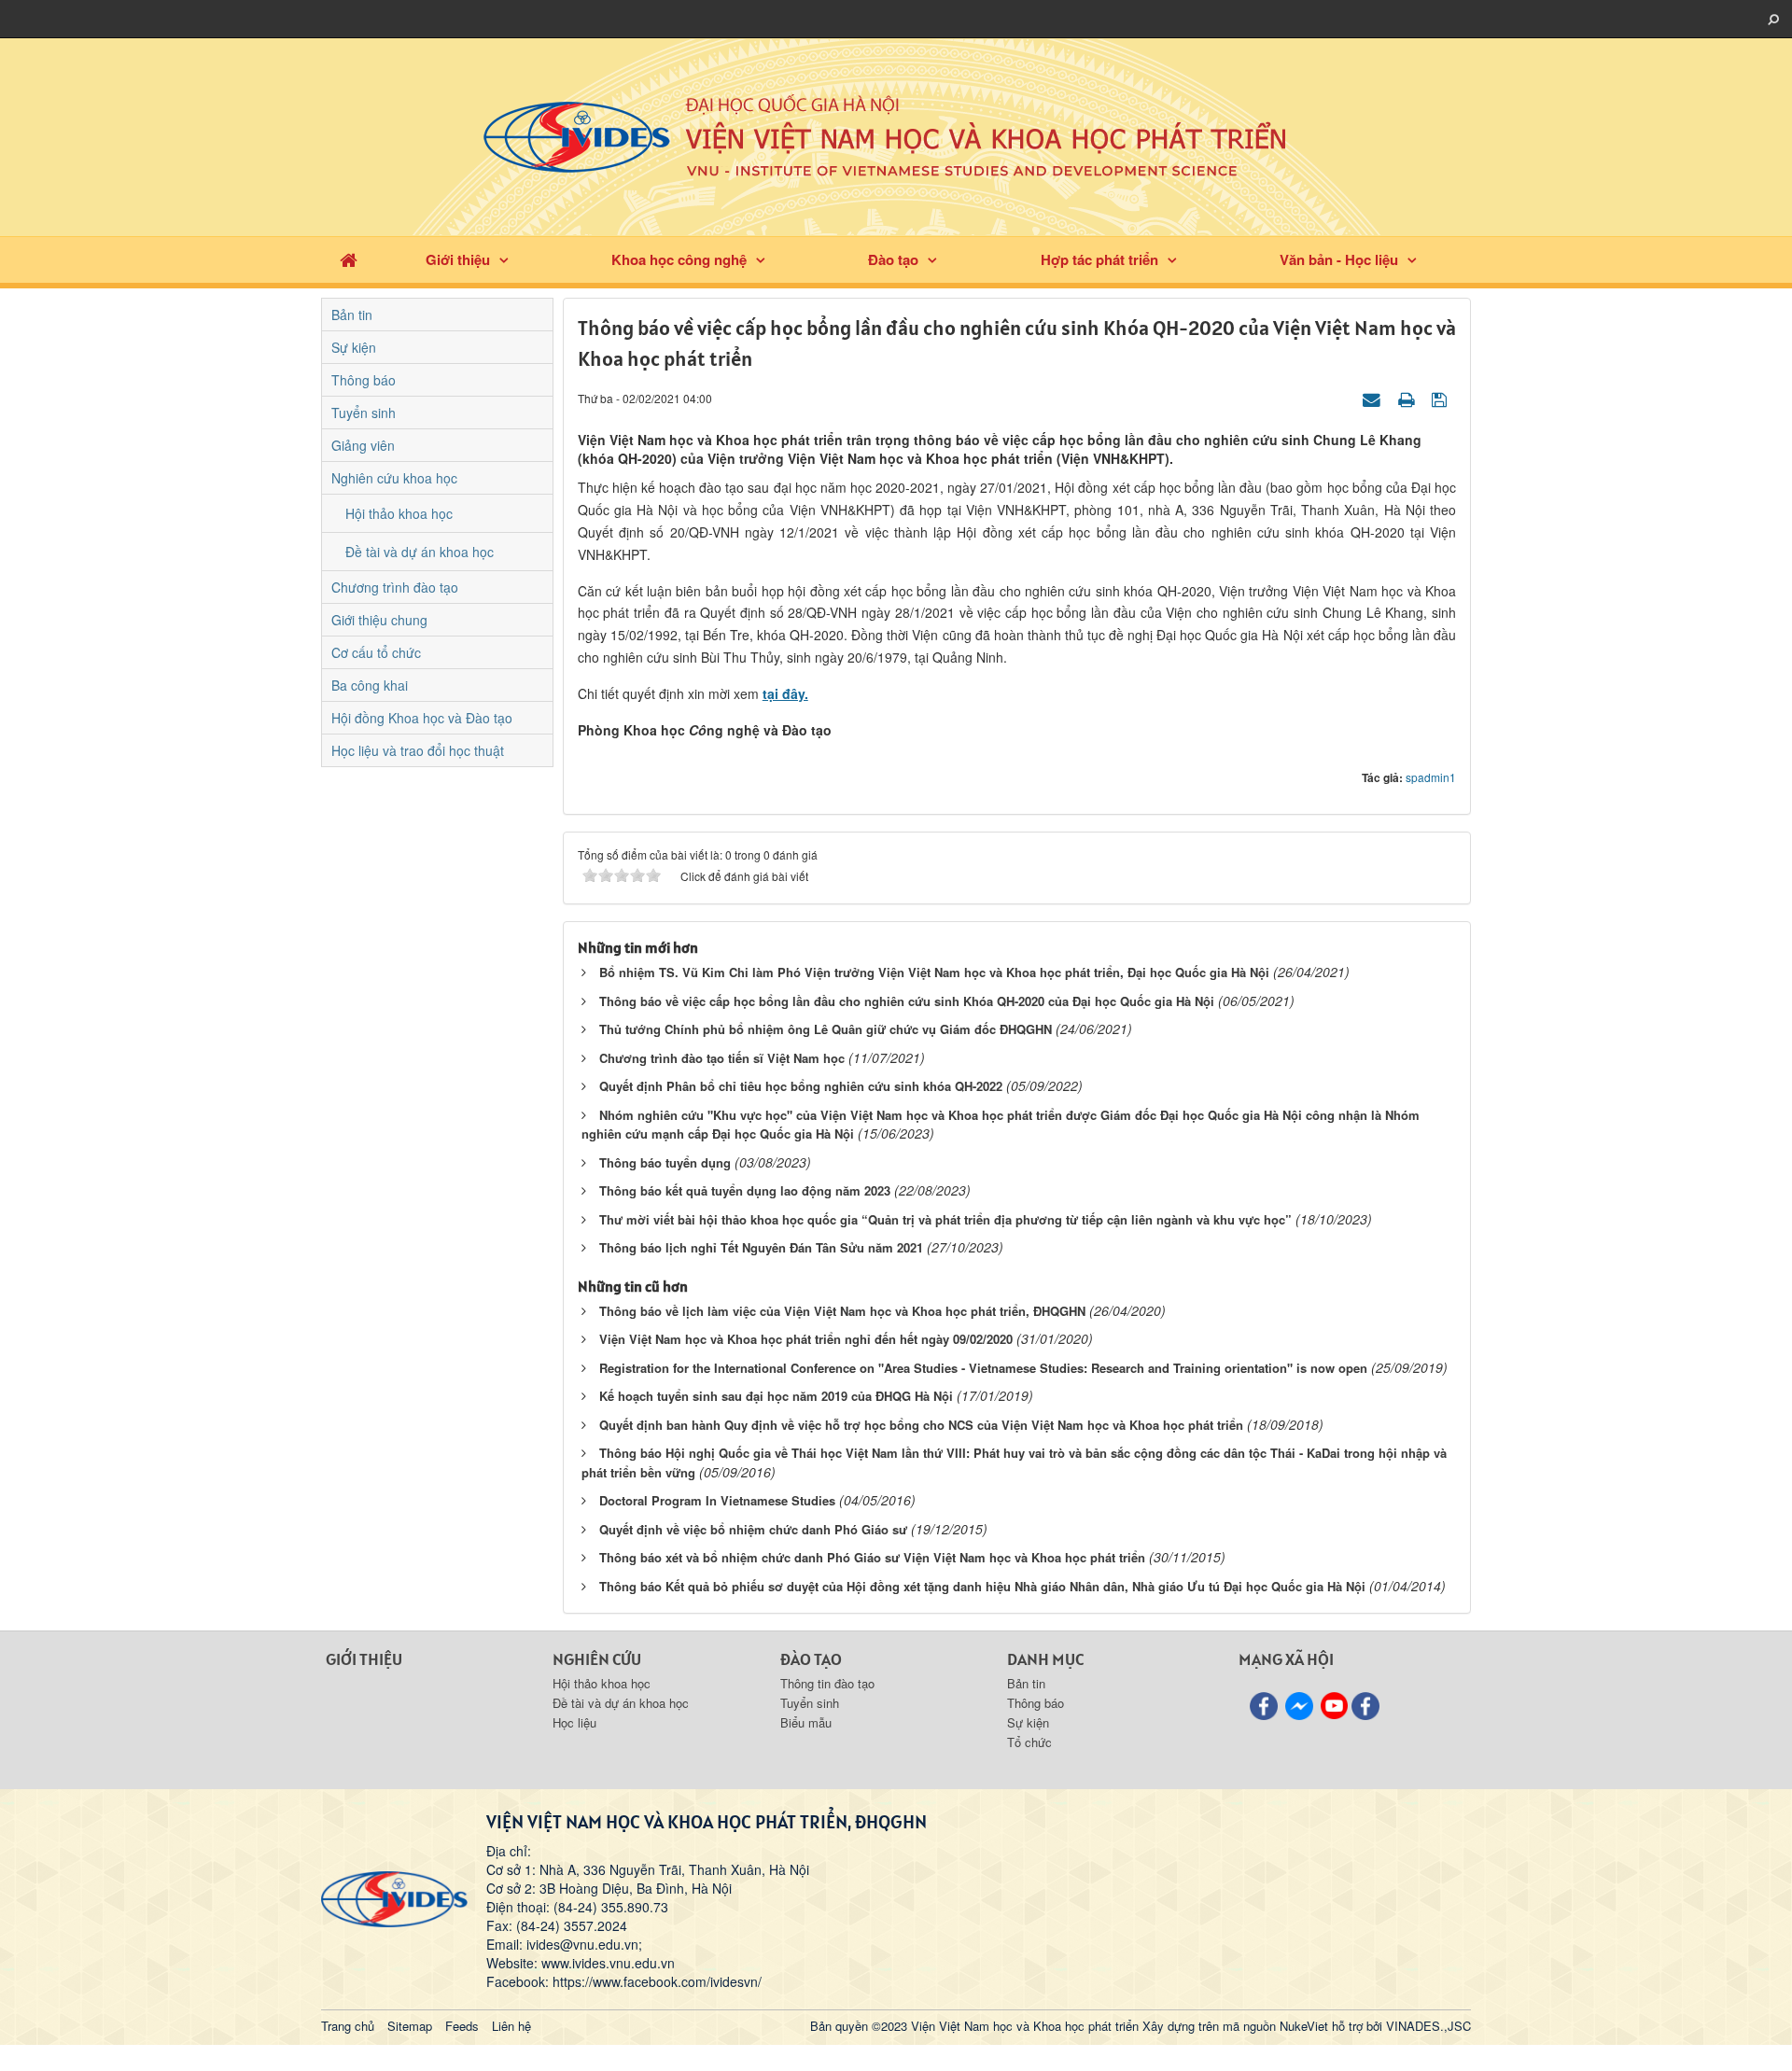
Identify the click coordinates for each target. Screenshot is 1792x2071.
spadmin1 (1431, 777)
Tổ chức (1029, 1742)
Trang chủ (348, 2026)
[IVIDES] (394, 1897)
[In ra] (1408, 398)
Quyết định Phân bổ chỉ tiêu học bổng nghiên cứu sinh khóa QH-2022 (801, 1086)
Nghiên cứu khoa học (394, 478)
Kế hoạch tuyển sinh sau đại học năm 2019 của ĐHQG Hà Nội (776, 1396)
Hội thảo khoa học (399, 513)
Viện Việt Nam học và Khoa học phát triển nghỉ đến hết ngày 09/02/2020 (806, 1339)
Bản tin (352, 315)
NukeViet (1304, 2026)
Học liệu (574, 1722)
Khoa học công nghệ (679, 259)
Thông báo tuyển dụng (665, 1162)
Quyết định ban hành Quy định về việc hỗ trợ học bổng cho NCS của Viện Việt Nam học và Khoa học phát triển (921, 1425)
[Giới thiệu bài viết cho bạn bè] (1374, 398)
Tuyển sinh (364, 413)
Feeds (462, 2026)
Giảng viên (363, 445)
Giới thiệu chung (379, 620)
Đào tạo (893, 259)
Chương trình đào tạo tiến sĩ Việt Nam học (722, 1058)
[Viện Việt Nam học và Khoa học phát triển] (896, 135)
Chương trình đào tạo (395, 587)
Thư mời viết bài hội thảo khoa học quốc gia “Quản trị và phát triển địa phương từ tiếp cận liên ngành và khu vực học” (945, 1219)
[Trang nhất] (349, 260)
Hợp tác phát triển (1099, 259)
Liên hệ (511, 2026)
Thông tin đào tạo (827, 1683)
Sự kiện (354, 347)
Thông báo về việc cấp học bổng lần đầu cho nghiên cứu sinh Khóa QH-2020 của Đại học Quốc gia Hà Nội (907, 1001)
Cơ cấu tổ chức (376, 652)
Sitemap (410, 2026)
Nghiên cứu (597, 1659)
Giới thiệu (458, 259)
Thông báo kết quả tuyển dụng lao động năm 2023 (745, 1190)
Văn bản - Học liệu (1339, 259)
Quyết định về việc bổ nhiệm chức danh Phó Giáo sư (753, 1529)
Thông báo (364, 380)
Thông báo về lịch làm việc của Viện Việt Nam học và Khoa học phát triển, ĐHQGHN (842, 1311)
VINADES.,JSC (1428, 2026)
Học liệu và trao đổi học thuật (418, 750)
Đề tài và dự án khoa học (420, 552)
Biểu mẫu (806, 1722)
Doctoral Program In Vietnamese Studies (717, 1500)
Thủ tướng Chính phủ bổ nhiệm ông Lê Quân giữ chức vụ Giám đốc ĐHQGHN (826, 1029)
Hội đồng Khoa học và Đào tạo (422, 718)
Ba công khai (370, 685)
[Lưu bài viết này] (1442, 398)
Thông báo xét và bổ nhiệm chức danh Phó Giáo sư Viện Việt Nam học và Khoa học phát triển (872, 1557)
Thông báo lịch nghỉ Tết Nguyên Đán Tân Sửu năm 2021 (761, 1247)
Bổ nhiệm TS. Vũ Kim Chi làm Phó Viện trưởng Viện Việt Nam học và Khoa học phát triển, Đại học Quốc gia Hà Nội (934, 972)
